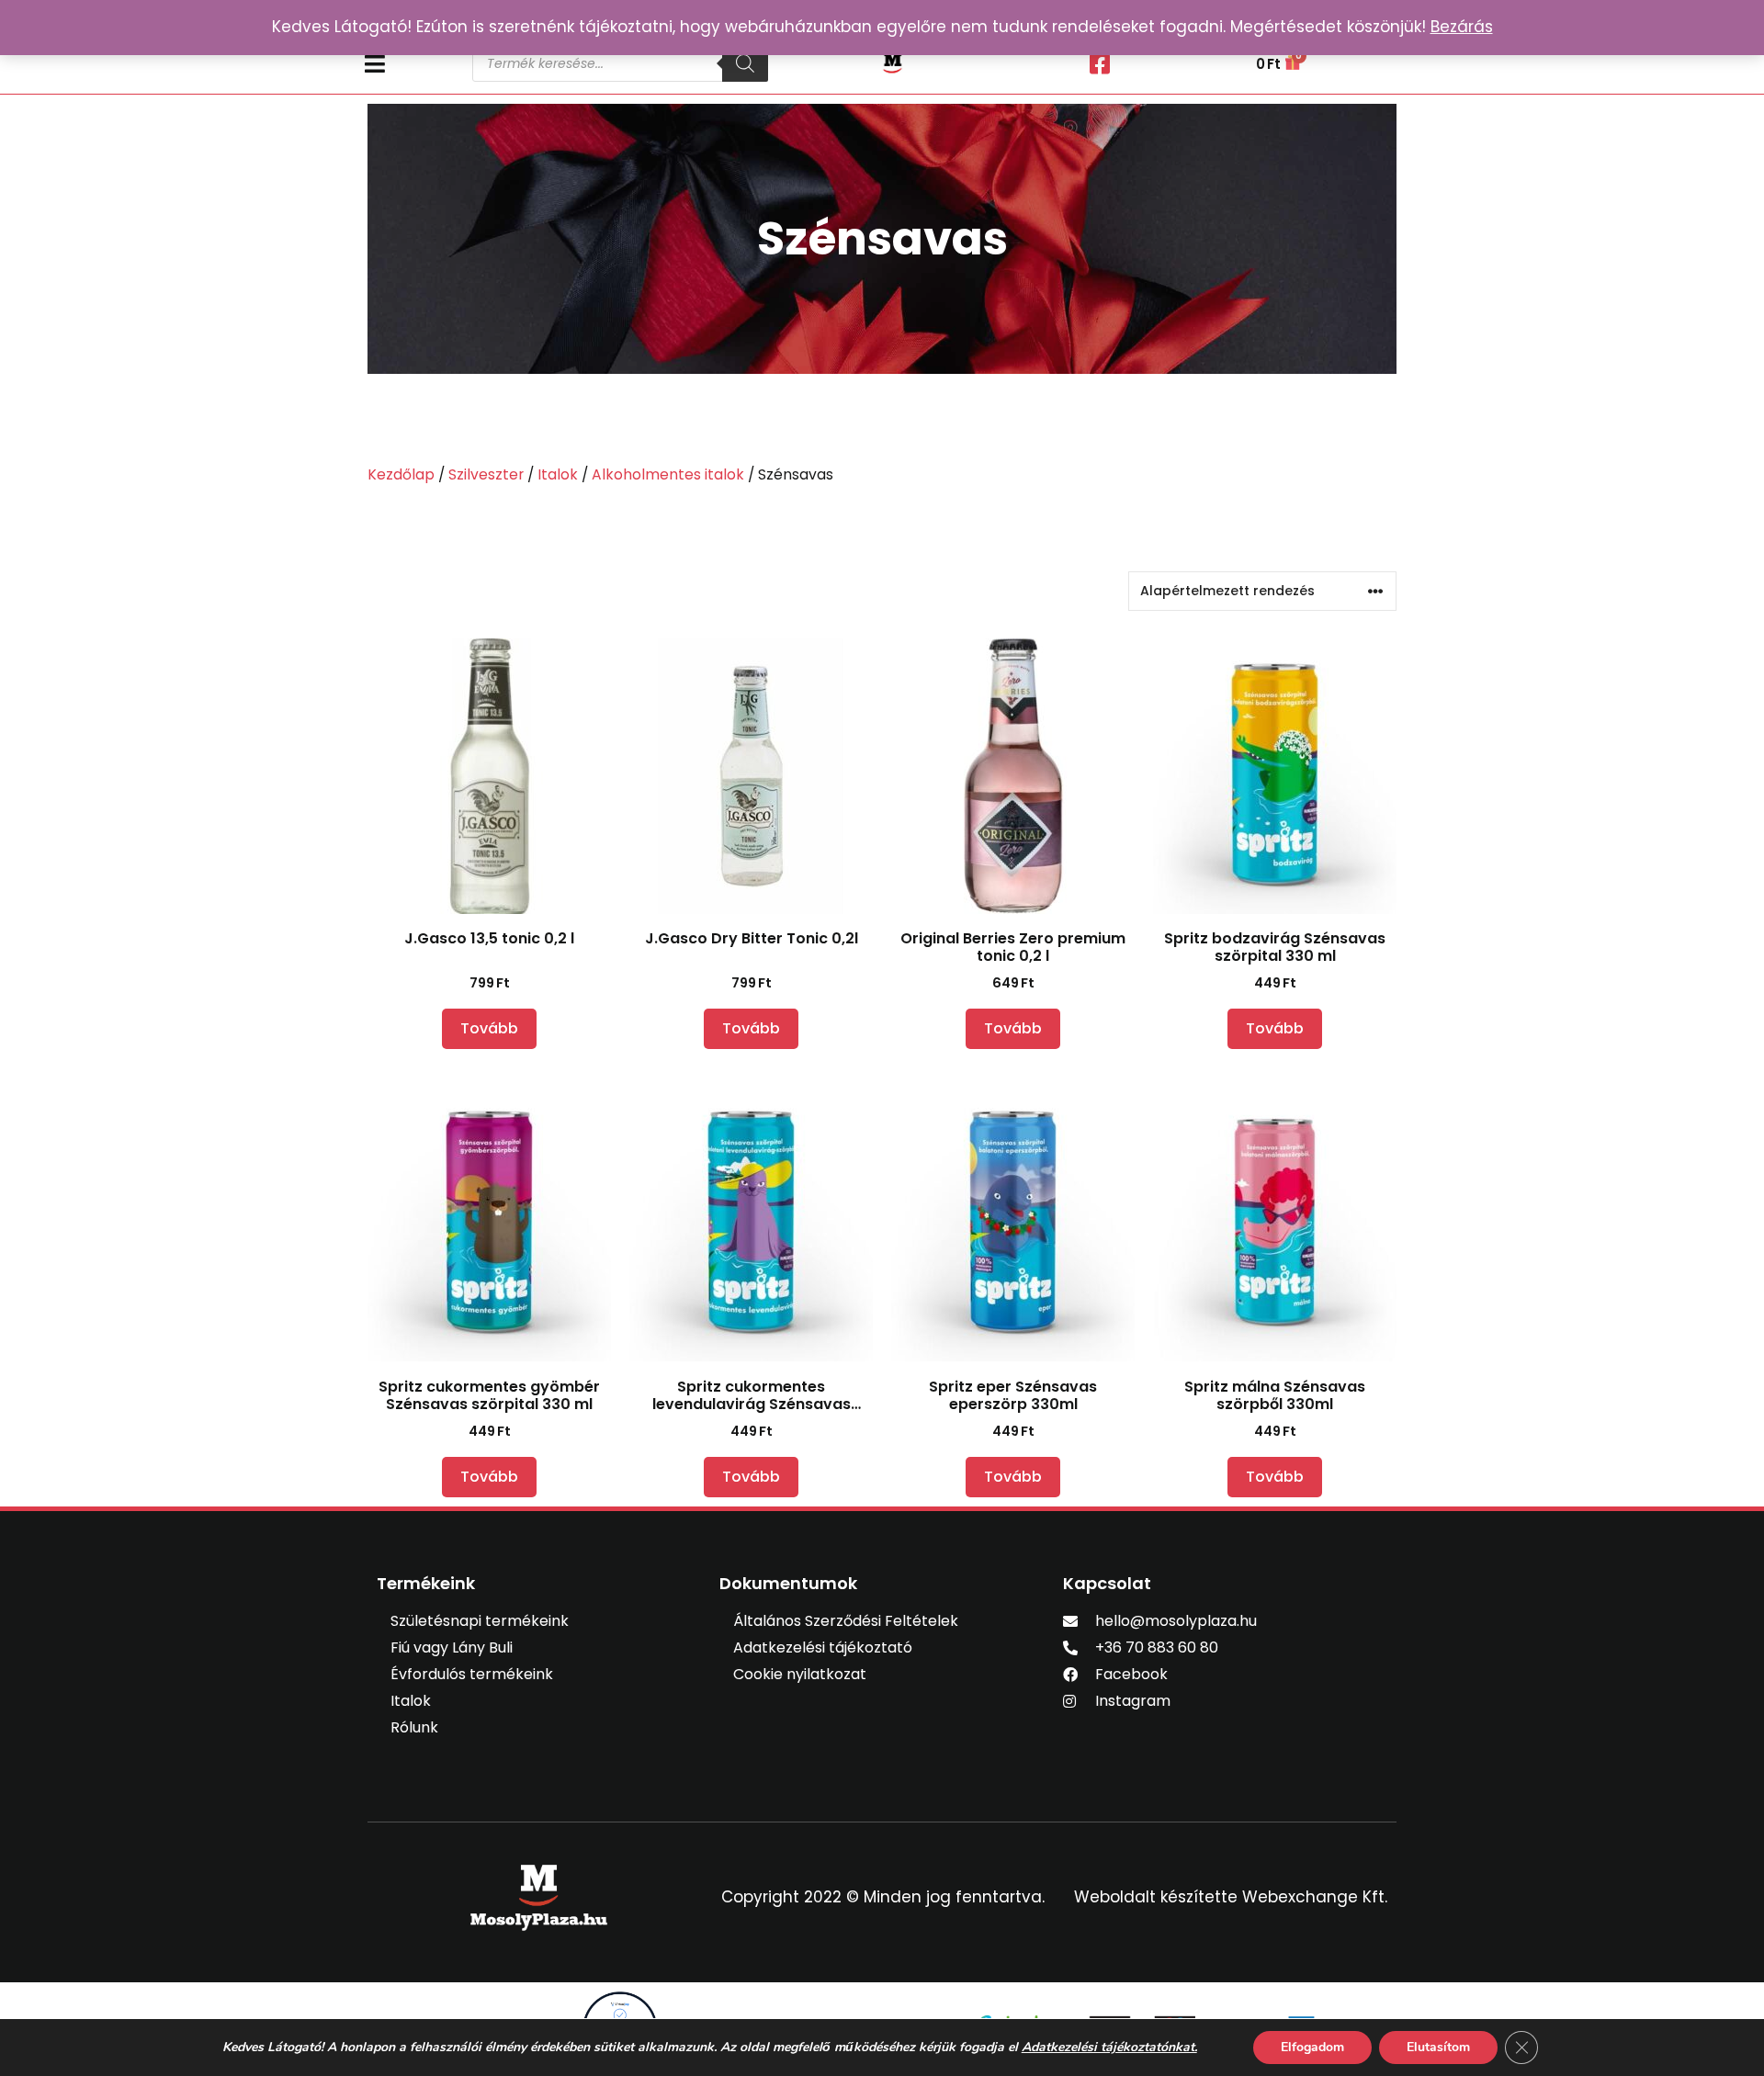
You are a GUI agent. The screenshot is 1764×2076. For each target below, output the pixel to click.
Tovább (489, 1028)
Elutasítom (1438, 2047)
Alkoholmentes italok (668, 474)
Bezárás (1462, 27)
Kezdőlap (401, 474)
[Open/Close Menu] (409, 64)
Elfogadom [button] (1312, 2047)
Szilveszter (486, 474)
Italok (558, 474)
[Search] (745, 63)
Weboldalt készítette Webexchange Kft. (1231, 1897)
